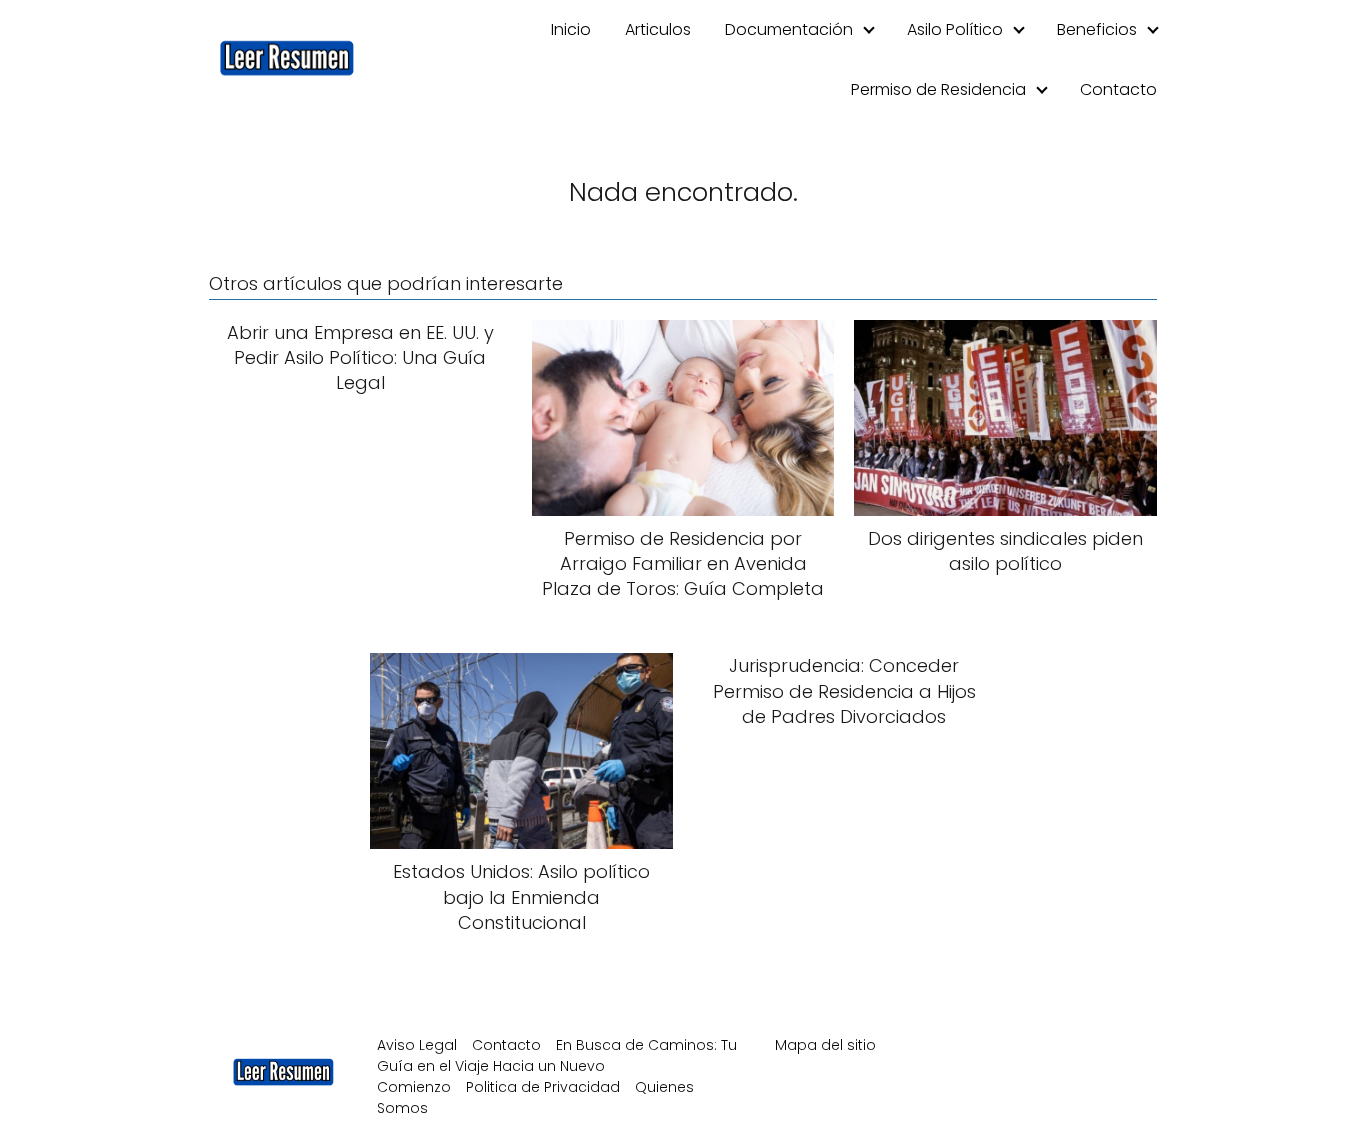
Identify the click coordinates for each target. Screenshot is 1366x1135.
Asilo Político (955, 29)
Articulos (658, 29)
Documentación (789, 29)
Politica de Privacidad (543, 1087)
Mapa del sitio (825, 1045)
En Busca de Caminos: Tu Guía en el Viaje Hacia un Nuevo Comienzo (557, 1066)
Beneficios (1097, 29)
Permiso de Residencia (938, 89)
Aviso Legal (417, 1045)
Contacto (1118, 89)
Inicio (571, 29)
